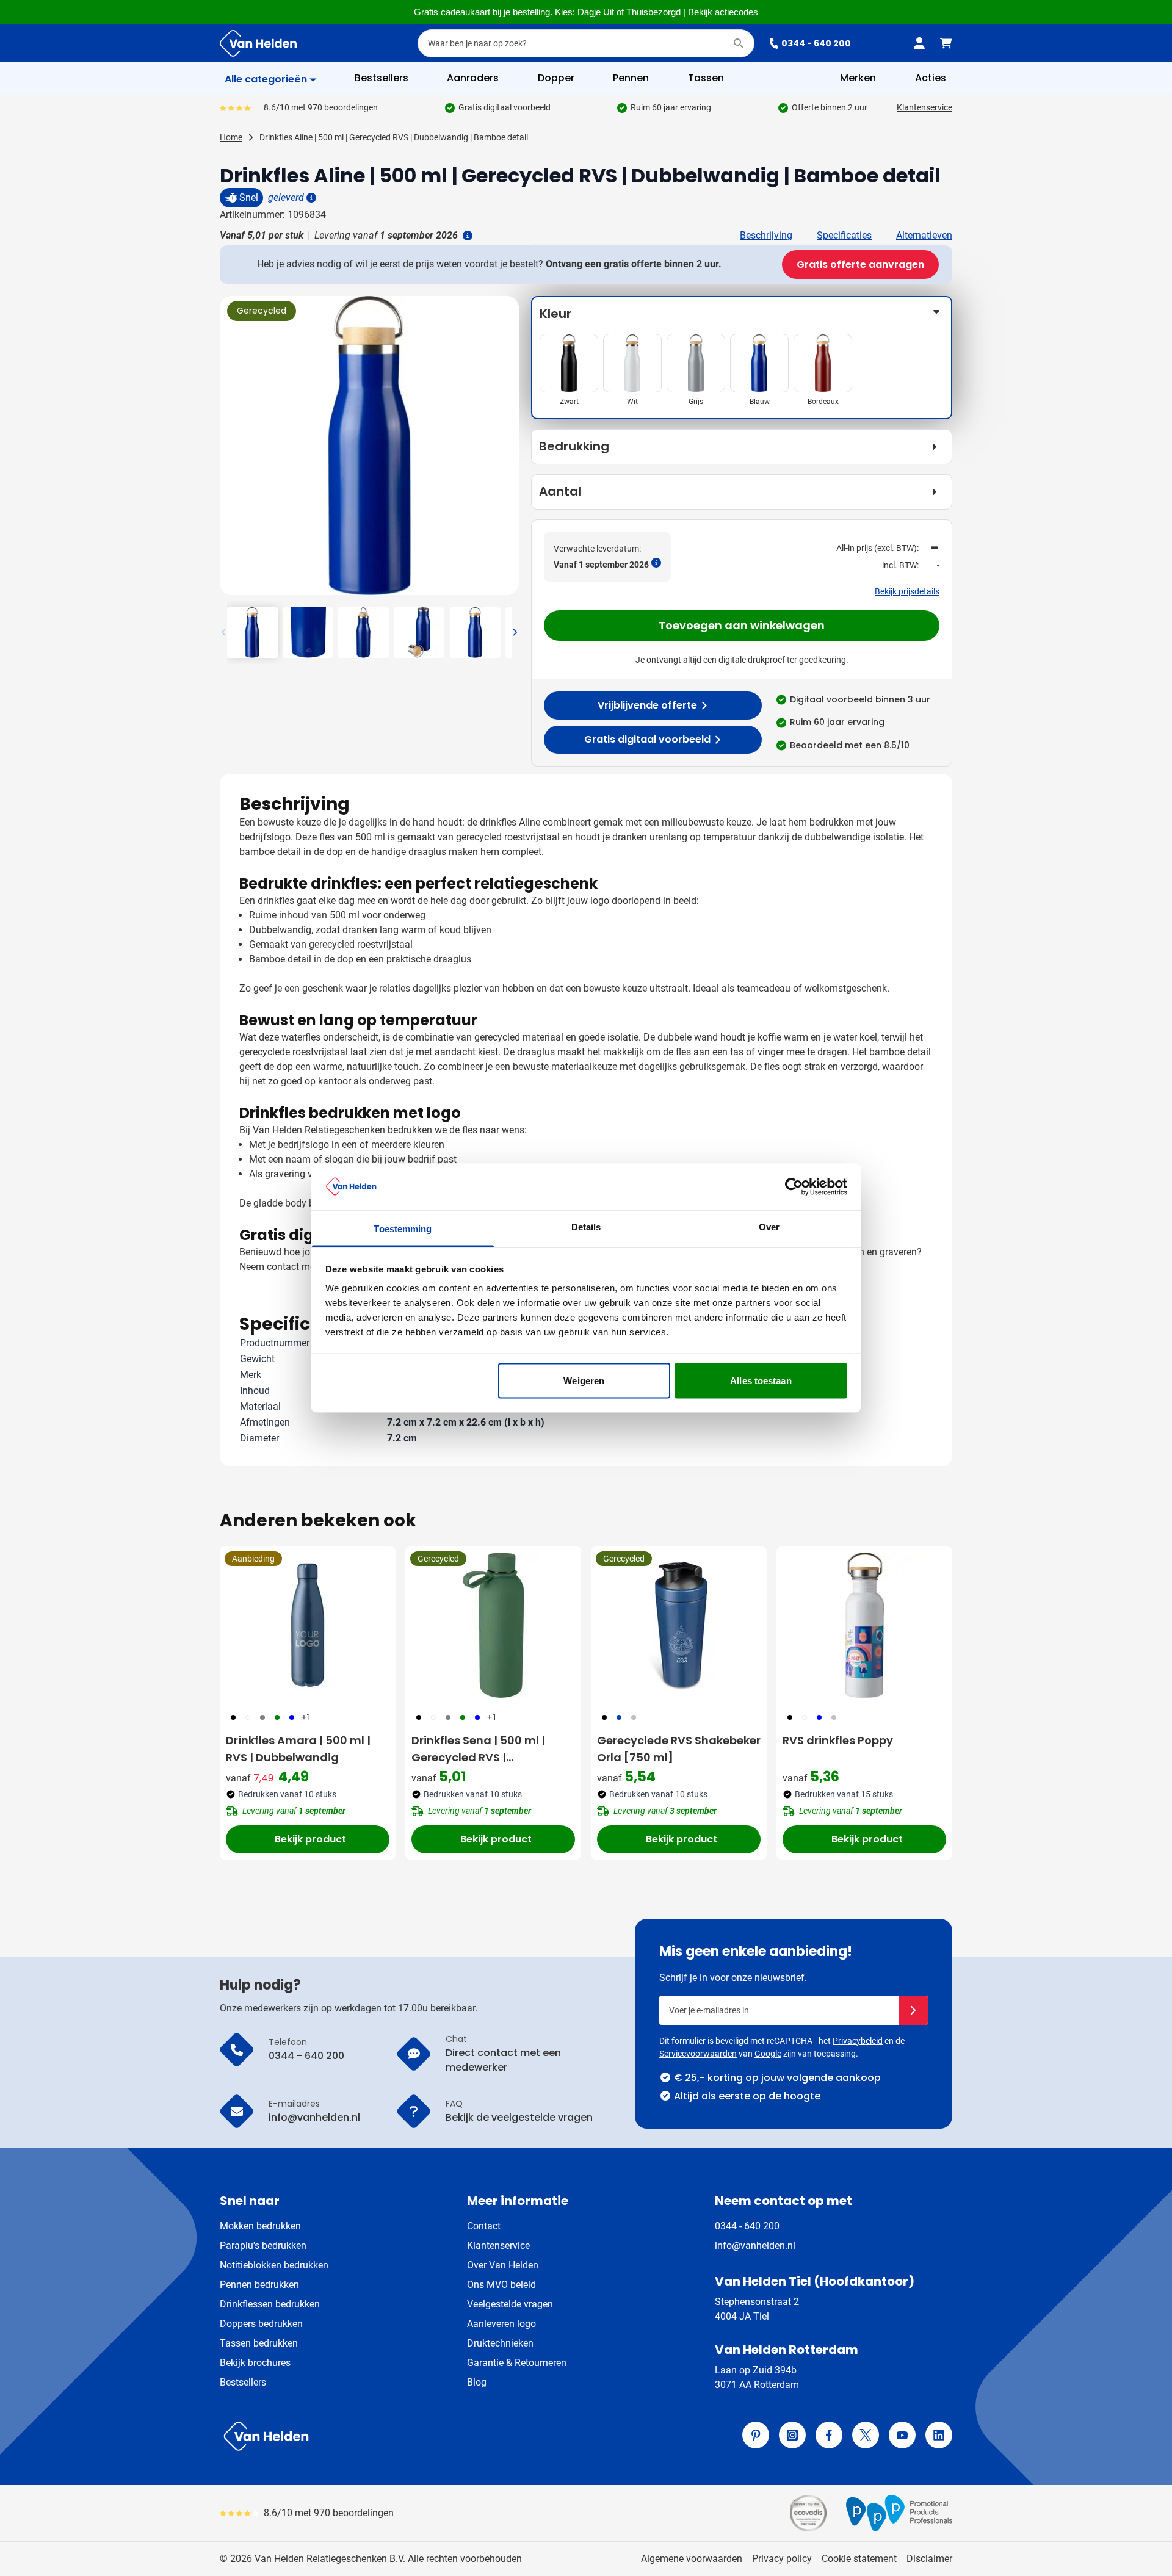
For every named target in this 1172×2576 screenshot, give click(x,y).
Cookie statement (859, 2559)
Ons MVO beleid (501, 2285)
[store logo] (400, 2436)
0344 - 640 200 (816, 43)
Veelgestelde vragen (510, 2304)
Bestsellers (243, 2382)
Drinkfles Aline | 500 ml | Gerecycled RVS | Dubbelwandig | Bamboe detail (394, 137)
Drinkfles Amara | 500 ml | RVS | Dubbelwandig (298, 1749)
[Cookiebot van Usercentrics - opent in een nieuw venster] (794, 1186)
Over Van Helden (503, 2265)
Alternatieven (924, 235)
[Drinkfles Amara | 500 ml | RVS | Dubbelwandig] (308, 1625)
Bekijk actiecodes (723, 12)
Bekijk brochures (255, 2363)
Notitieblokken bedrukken (274, 2265)
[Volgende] (508, 450)
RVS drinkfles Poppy (838, 1740)
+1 (306, 1717)
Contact (484, 2226)
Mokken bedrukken (260, 2226)
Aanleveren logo (501, 2324)
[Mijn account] (919, 43)
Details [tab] (586, 1227)
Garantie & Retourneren (517, 2363)
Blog (477, 2382)
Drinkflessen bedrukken (270, 2304)
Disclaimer (929, 2559)
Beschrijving (766, 235)
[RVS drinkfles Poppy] (864, 1625)
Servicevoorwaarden (698, 2054)
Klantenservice (924, 107)
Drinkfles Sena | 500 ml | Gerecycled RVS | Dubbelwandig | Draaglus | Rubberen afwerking (487, 1749)
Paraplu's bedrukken (263, 2246)
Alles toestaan (761, 1380)
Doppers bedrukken (261, 2324)
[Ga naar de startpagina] (258, 43)
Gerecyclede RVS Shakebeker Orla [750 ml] (679, 1749)
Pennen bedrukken (259, 2285)
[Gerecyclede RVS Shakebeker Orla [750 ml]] (679, 1625)
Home (231, 137)
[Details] (310, 198)
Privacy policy (782, 2559)
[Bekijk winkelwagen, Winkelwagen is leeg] (946, 43)
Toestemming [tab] (403, 1229)
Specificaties (844, 235)
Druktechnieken (500, 2343)
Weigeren (584, 1380)
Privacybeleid (858, 2041)
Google (768, 2054)
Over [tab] (769, 1227)
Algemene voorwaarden (692, 2559)
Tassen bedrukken (259, 2343)
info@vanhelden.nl (755, 2246)
